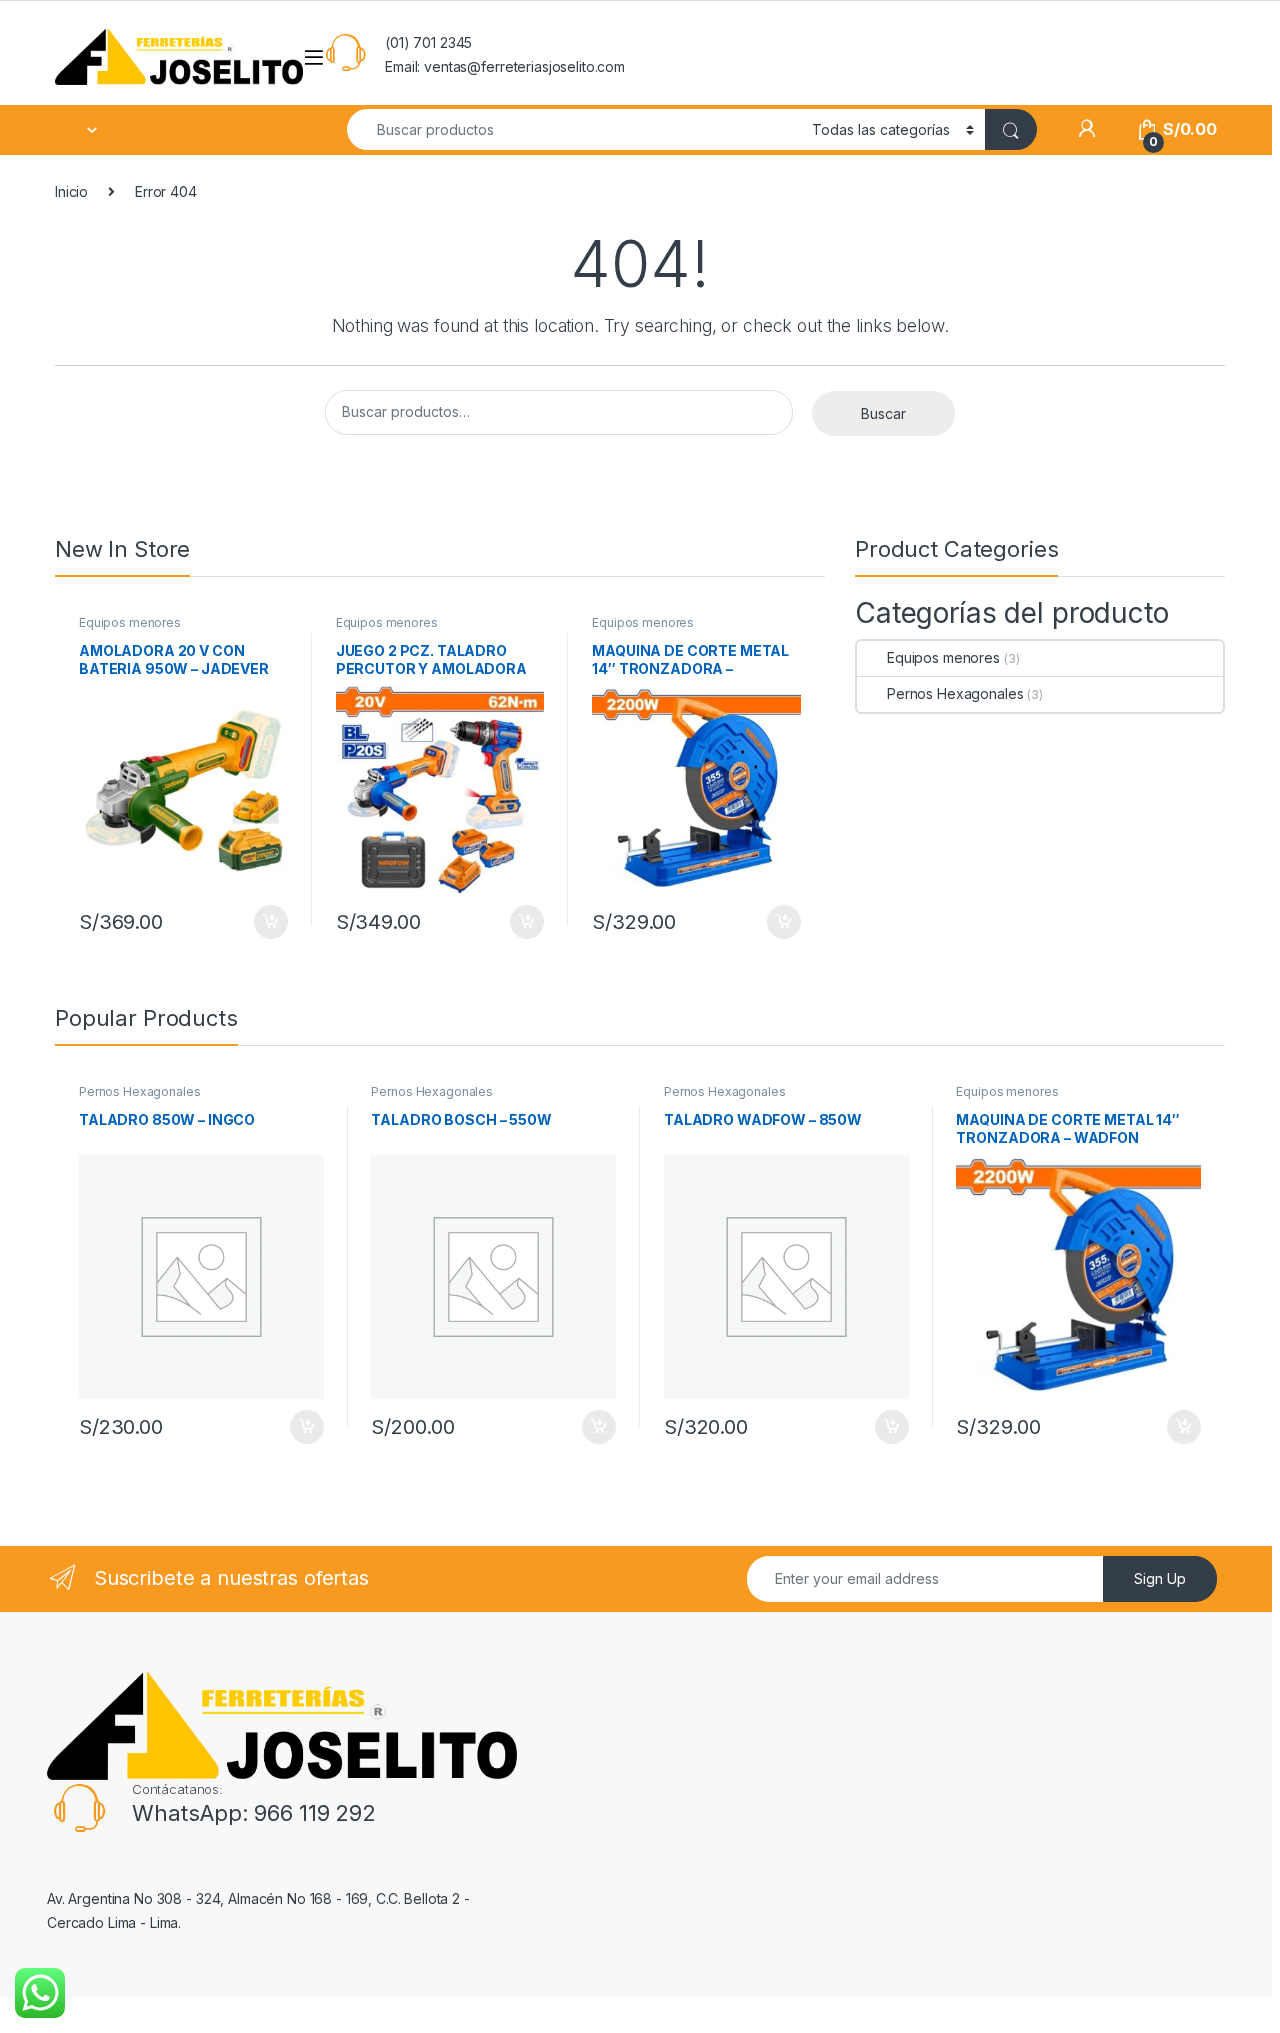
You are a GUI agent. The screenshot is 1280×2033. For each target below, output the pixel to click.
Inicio (71, 191)
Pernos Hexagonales (955, 693)
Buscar (883, 413)
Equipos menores (130, 622)
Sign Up (1160, 1578)
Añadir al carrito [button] (267, 922)
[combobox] (574, 129)
